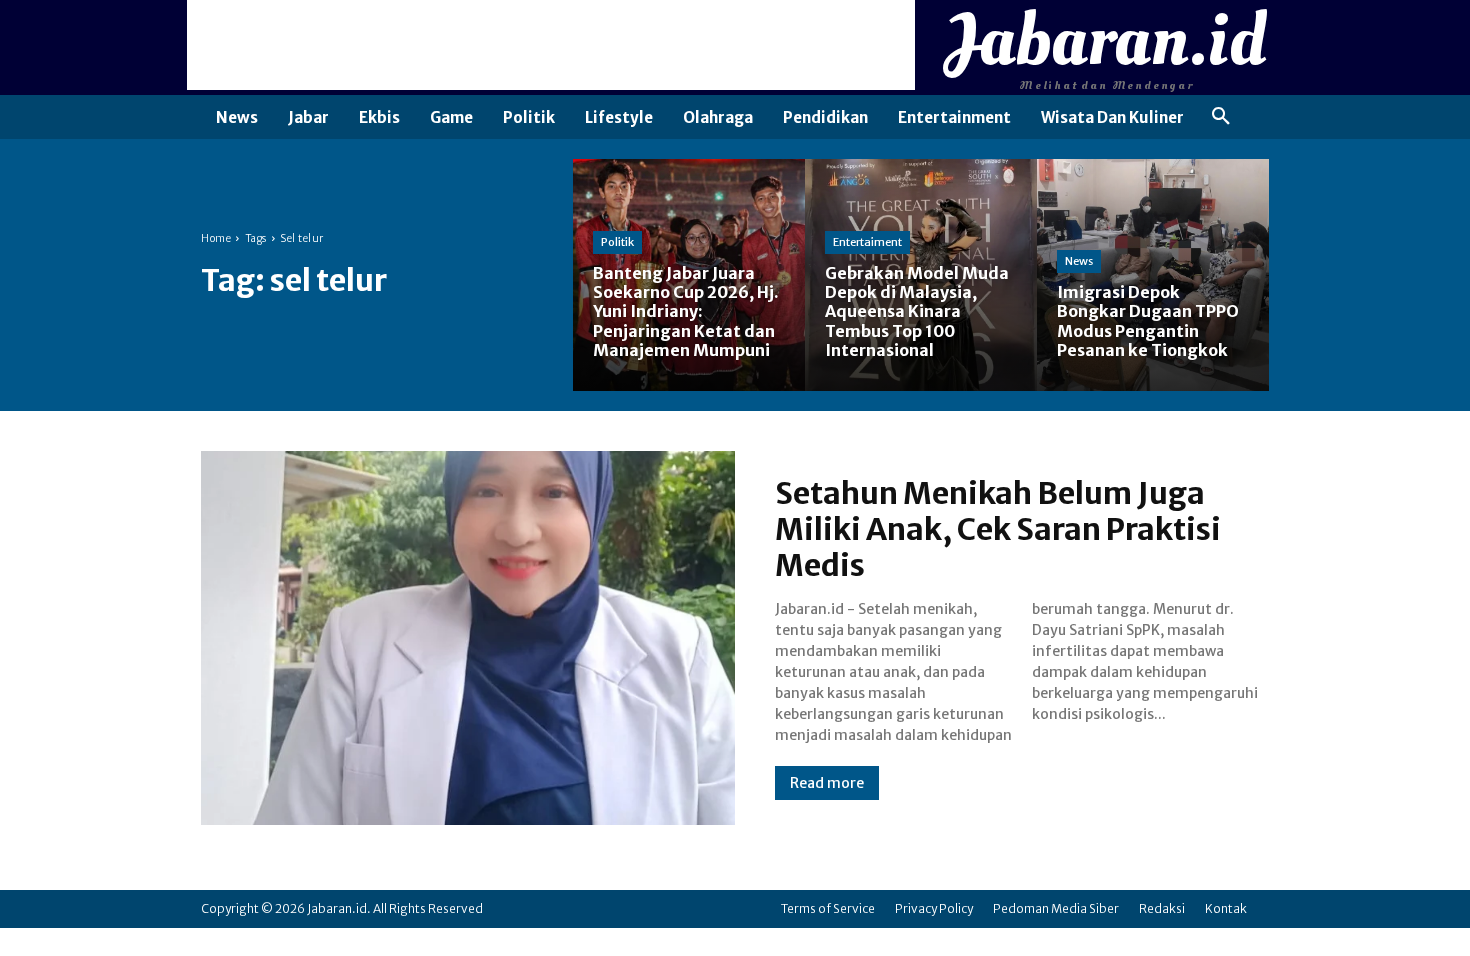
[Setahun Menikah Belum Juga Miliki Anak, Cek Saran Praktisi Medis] (468, 638)
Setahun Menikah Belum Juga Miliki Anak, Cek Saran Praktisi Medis (998, 529)
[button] (1221, 117)
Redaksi (1162, 908)
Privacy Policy (934, 908)
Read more (827, 783)
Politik (617, 242)
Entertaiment (867, 242)
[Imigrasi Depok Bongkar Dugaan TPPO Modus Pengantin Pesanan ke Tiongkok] (1153, 275)
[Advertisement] (551, 45)
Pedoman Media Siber (1056, 908)
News (1079, 261)
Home (216, 238)
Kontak (1226, 908)
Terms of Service (828, 908)
